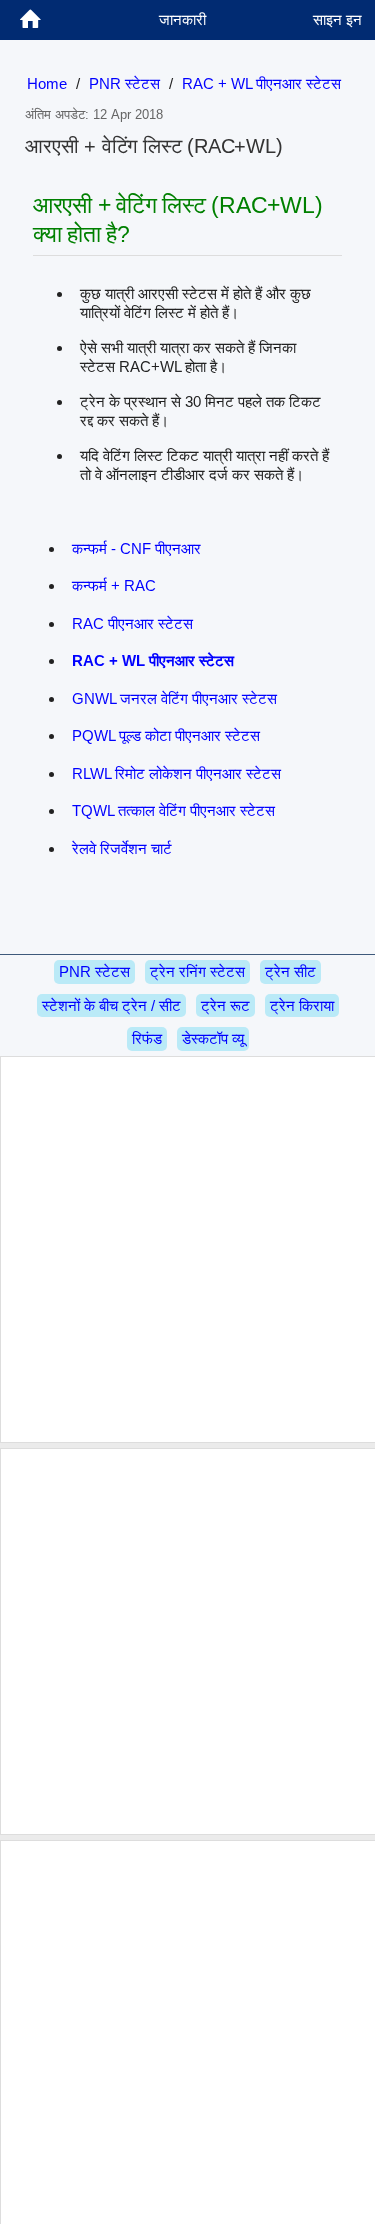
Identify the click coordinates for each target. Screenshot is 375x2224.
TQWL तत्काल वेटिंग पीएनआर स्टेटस (173, 810)
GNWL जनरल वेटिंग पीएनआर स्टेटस (174, 698)
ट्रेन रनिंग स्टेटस (197, 971)
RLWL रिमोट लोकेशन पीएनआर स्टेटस (176, 773)
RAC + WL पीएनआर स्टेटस (261, 83)
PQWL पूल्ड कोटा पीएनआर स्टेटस (166, 735)
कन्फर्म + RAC (114, 585)
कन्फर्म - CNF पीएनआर (136, 548)
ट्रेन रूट (225, 1005)
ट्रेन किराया (302, 1005)
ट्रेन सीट (290, 971)
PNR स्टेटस (124, 83)
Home (47, 83)
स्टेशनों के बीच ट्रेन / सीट (111, 1005)
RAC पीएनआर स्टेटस (132, 623)
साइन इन (337, 19)
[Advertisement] (187, 1249)
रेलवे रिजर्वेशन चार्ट (122, 848)
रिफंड (147, 1038)
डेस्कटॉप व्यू (213, 1038)
